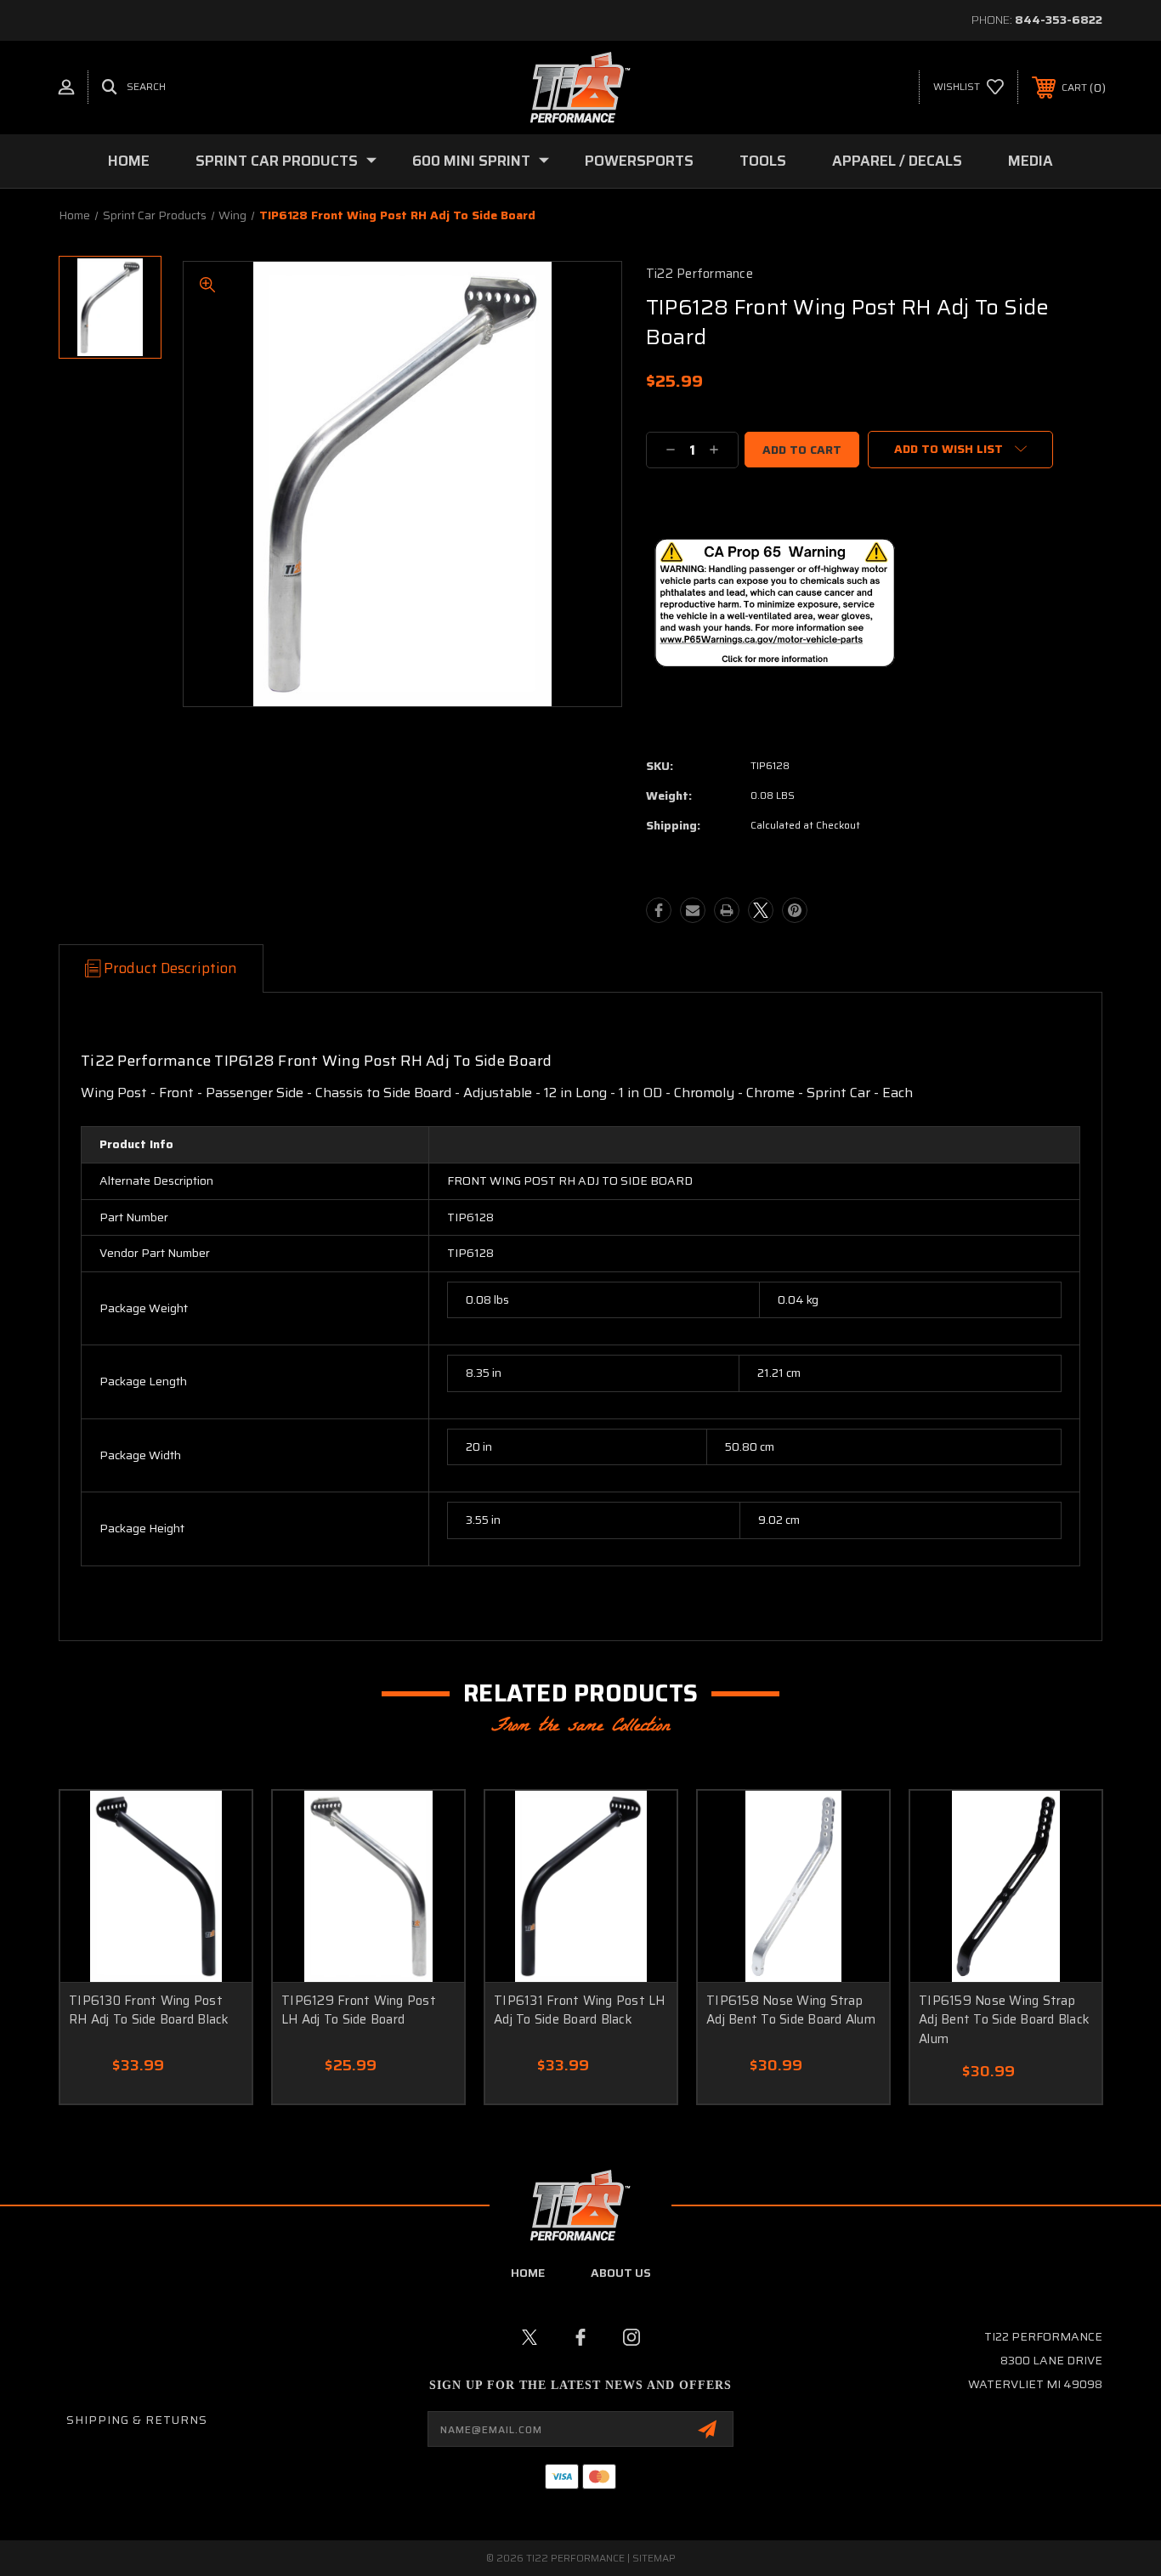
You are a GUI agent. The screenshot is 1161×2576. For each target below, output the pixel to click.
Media (1031, 161)
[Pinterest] (795, 910)
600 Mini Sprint (471, 161)
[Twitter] (761, 910)
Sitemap (654, 2558)
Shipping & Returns (137, 2420)
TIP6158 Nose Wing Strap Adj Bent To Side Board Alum (791, 2010)
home (528, 2273)
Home (129, 161)
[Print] (727, 910)
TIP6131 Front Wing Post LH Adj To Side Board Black (580, 2010)
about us (621, 2273)
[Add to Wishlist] (218, 1825)
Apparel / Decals (897, 161)
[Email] (693, 910)
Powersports (639, 161)
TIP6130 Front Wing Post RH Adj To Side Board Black (149, 2010)
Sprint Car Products (277, 161)
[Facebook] (659, 910)
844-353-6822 (1059, 20)
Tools (763, 161)
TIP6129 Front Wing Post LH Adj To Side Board (359, 2010)
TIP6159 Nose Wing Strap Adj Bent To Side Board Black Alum (1004, 2020)
